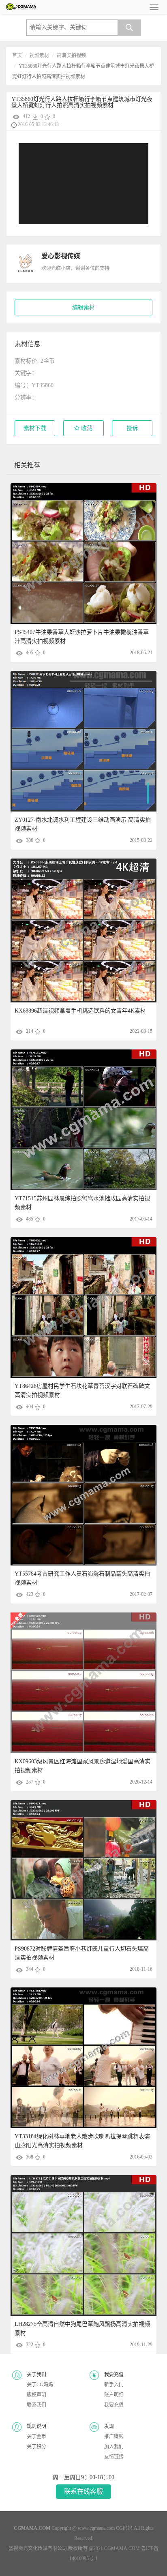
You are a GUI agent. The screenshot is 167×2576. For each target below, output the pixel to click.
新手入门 (114, 2385)
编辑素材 (83, 307)
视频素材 (39, 56)
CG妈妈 (124, 2528)
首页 (17, 56)
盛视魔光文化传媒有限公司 (38, 2548)
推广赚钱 (114, 2437)
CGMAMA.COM (122, 2548)
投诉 (132, 428)
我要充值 (114, 2405)
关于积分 (36, 2447)
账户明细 (114, 2395)
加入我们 (114, 2447)
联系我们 (36, 2405)
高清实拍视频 (71, 56)
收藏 (86, 428)
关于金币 (36, 2437)
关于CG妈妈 (40, 2385)
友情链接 (114, 2457)
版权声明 (36, 2395)
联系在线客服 (83, 2491)
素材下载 (35, 428)
